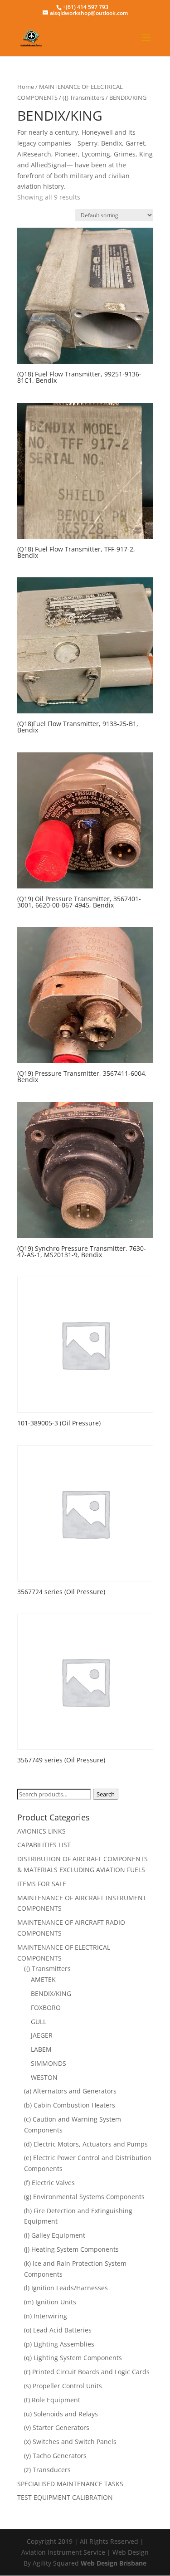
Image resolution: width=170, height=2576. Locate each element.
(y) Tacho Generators (55, 2456)
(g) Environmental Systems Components (84, 2197)
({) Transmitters (83, 98)
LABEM (41, 2049)
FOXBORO (46, 2008)
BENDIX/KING (51, 1993)
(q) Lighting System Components (73, 2358)
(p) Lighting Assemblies (59, 2344)
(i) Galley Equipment (55, 2235)
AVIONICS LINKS (41, 1831)
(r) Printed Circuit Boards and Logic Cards (87, 2372)
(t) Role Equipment (52, 2400)
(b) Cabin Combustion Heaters (70, 2105)
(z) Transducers (47, 2470)
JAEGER (42, 2035)
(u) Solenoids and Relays (61, 2414)
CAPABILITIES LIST (44, 1845)
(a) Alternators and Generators (70, 2091)
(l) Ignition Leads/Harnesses (66, 2288)
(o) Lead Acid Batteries (58, 2330)
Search (106, 1794)
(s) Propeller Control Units (63, 2386)
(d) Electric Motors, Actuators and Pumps (86, 2144)
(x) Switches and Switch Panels (70, 2442)
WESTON (44, 2077)
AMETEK (43, 1979)
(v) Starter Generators (57, 2427)
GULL (39, 2022)
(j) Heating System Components (71, 2249)
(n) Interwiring (46, 2316)
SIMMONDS (49, 2063)
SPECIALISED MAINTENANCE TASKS (70, 2484)
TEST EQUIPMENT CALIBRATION (65, 2497)
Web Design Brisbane (114, 2563)
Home (26, 87)
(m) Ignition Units (50, 2302)
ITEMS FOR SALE (42, 1884)
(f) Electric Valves (49, 2183)
